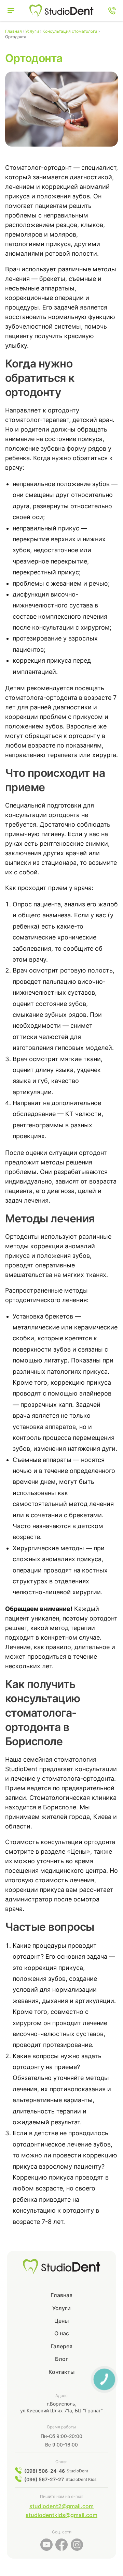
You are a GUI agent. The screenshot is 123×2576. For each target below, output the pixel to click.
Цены (61, 2321)
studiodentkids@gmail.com (61, 2515)
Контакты (61, 2372)
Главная (61, 2295)
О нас (62, 2333)
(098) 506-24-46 (45, 2471)
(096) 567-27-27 (44, 2479)
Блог (61, 2359)
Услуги (61, 2308)
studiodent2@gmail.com (61, 2506)
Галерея (61, 2346)
